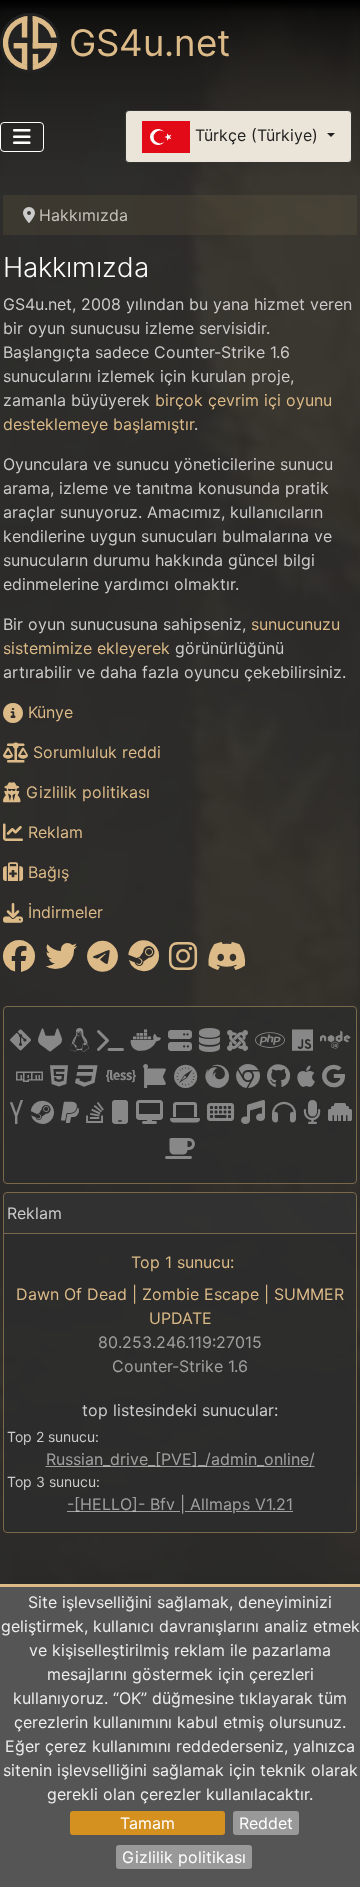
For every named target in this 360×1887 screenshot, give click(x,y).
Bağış (46, 872)
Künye (48, 712)
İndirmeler (63, 912)
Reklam (53, 832)
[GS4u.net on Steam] (143, 962)
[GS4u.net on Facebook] (19, 962)
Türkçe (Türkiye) (256, 135)
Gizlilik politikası (184, 1857)
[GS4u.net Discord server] (227, 962)
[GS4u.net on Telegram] (102, 962)
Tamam (147, 1823)
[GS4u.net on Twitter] (61, 962)
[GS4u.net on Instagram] (183, 962)
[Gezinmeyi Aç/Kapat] (22, 137)
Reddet (266, 1823)
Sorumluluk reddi (94, 752)
